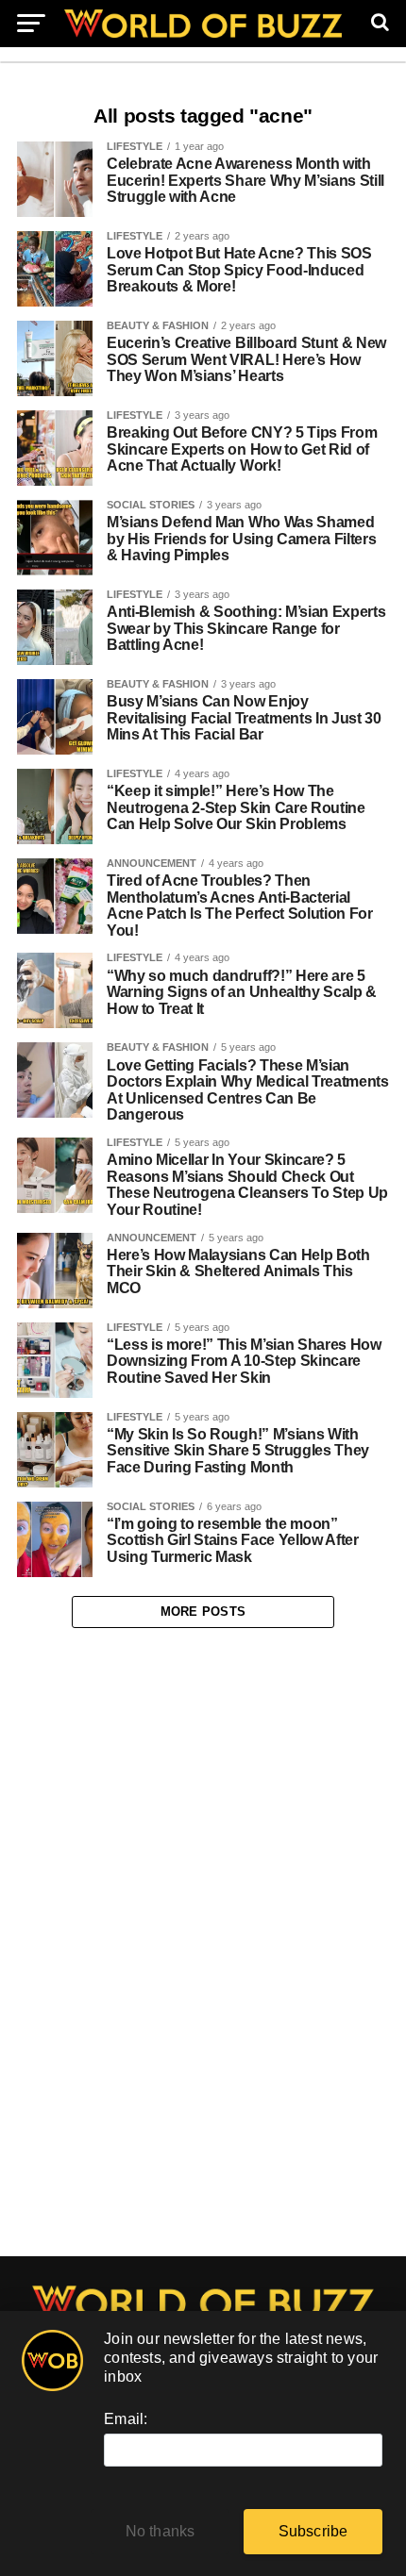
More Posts (203, 1612)
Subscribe (313, 2531)
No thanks (161, 2531)
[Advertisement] (203, 1943)
